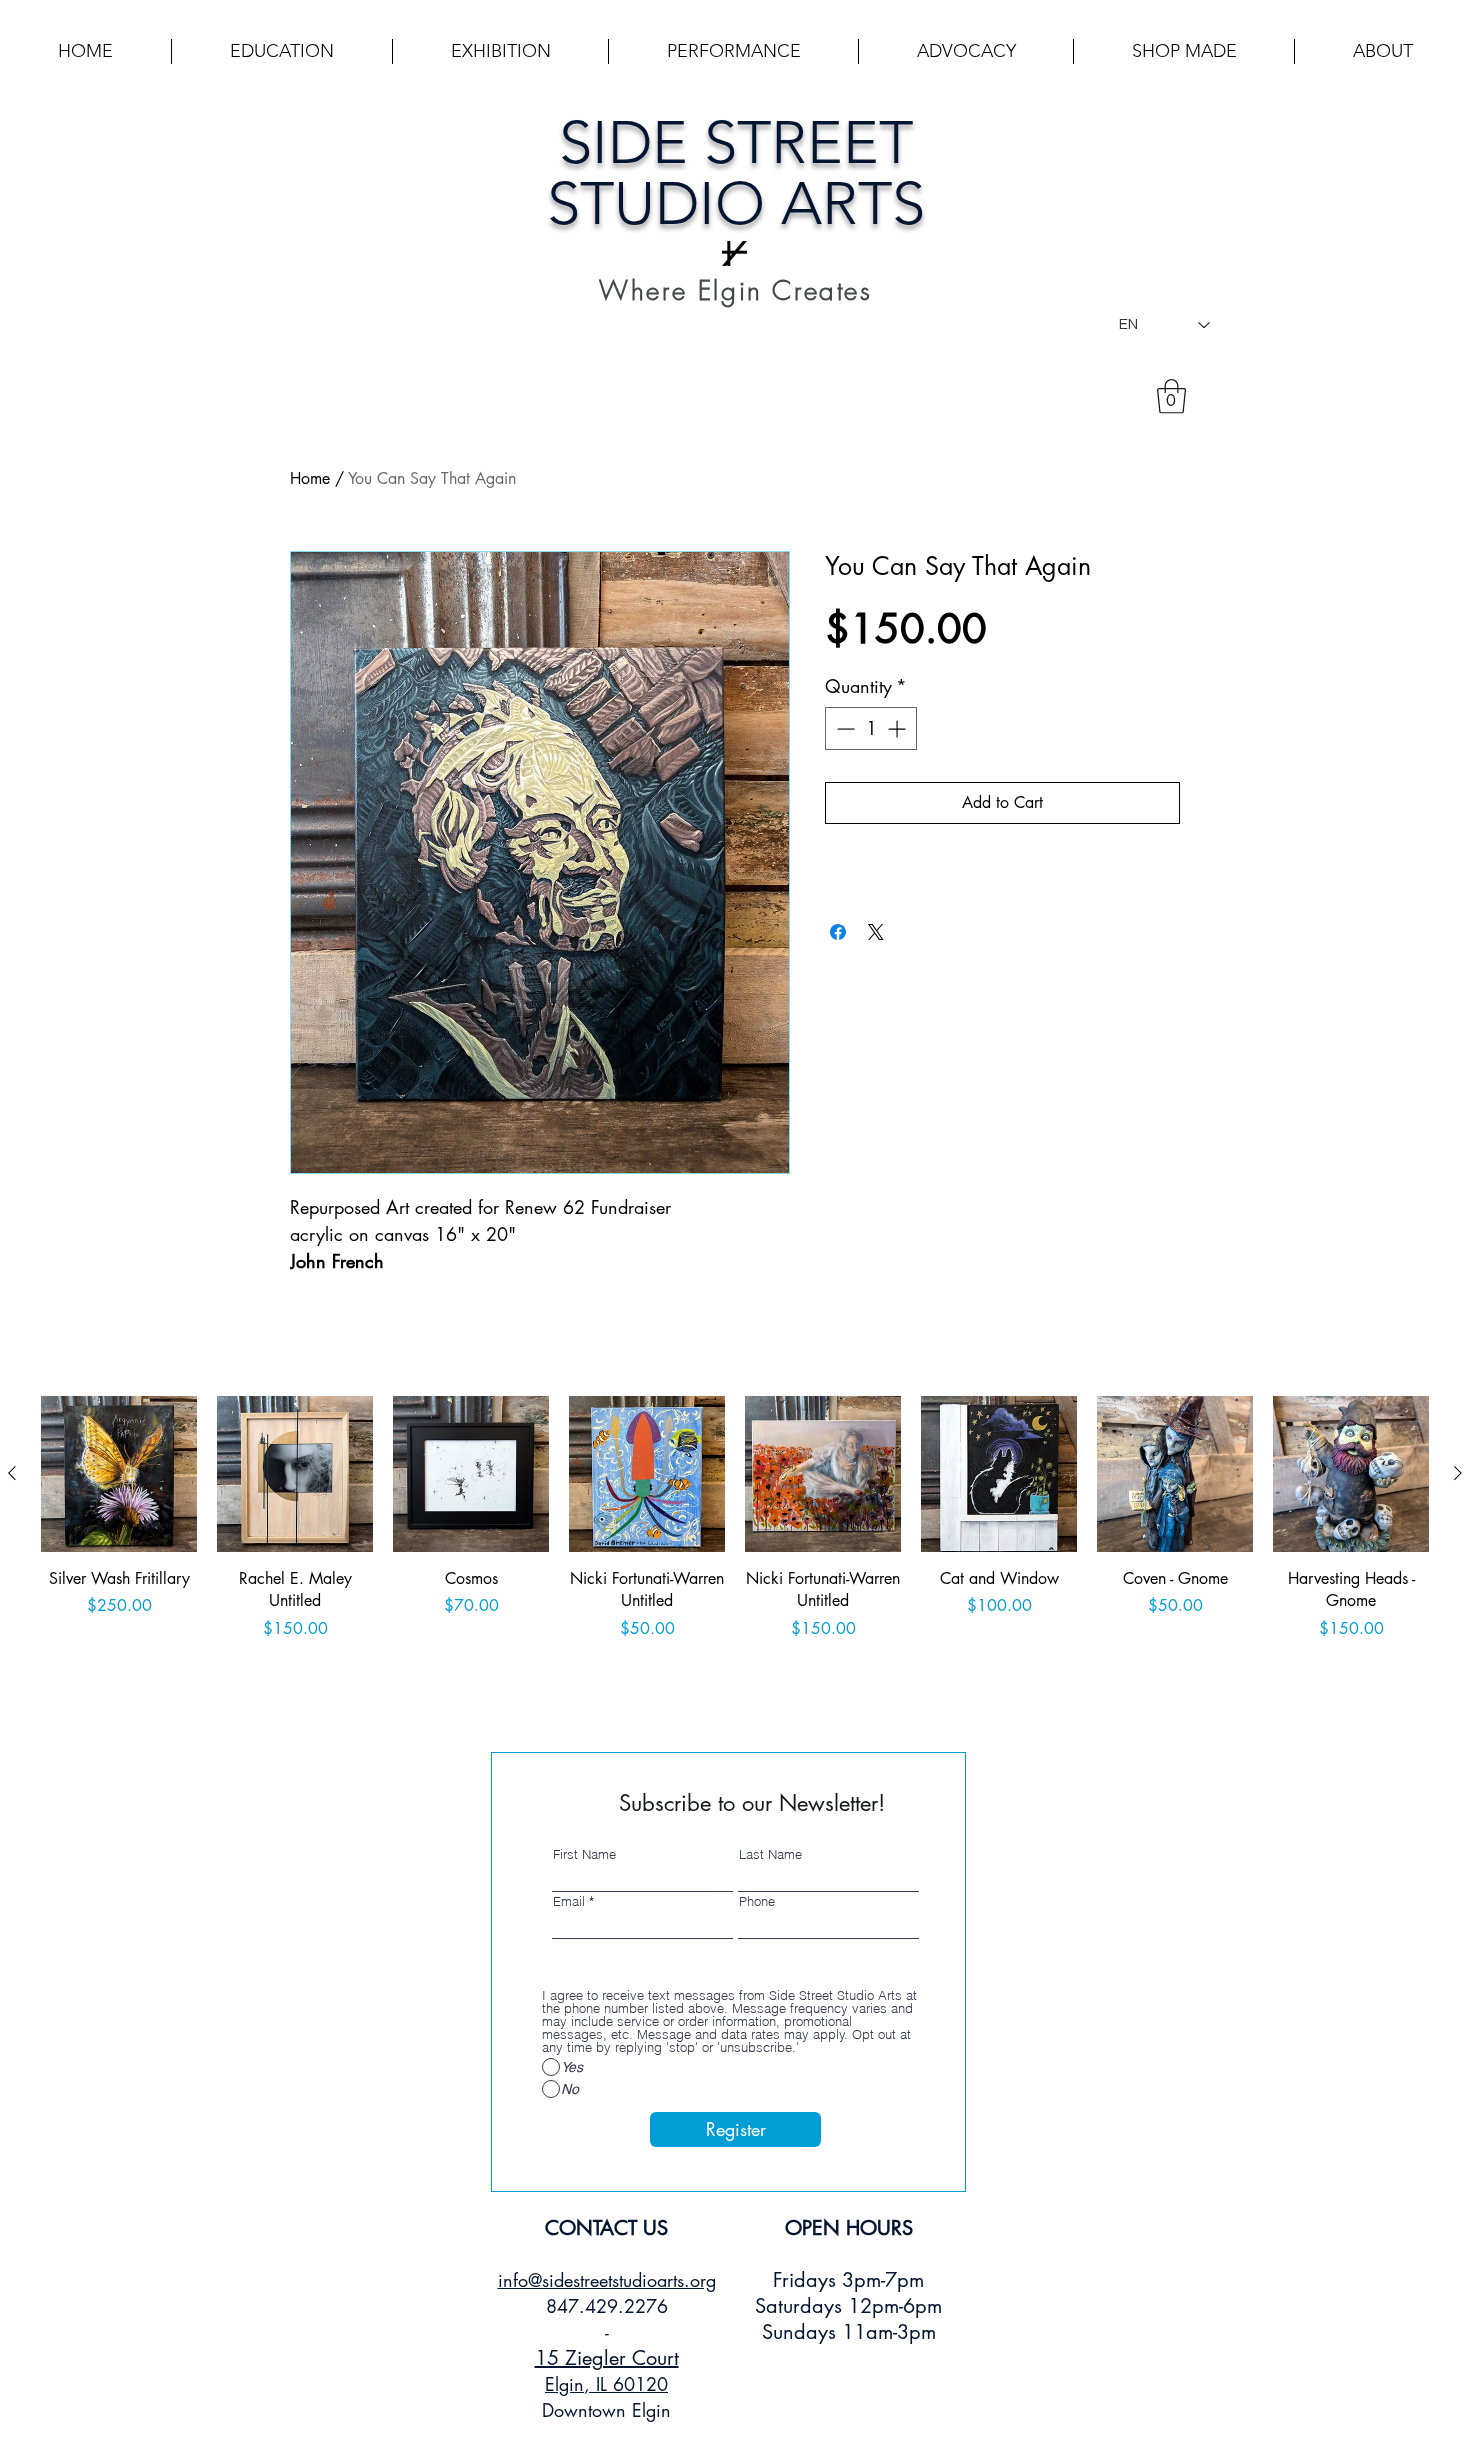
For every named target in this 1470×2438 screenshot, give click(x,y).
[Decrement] (843, 728)
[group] (735, 1544)
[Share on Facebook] (838, 932)
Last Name (770, 1854)
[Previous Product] (12, 1473)
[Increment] (898, 728)
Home (310, 478)
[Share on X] (876, 932)
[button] (282, 51)
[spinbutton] (871, 728)
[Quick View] (119, 1474)
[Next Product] (1458, 1473)
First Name (584, 1854)
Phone (757, 1901)
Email (569, 1901)
